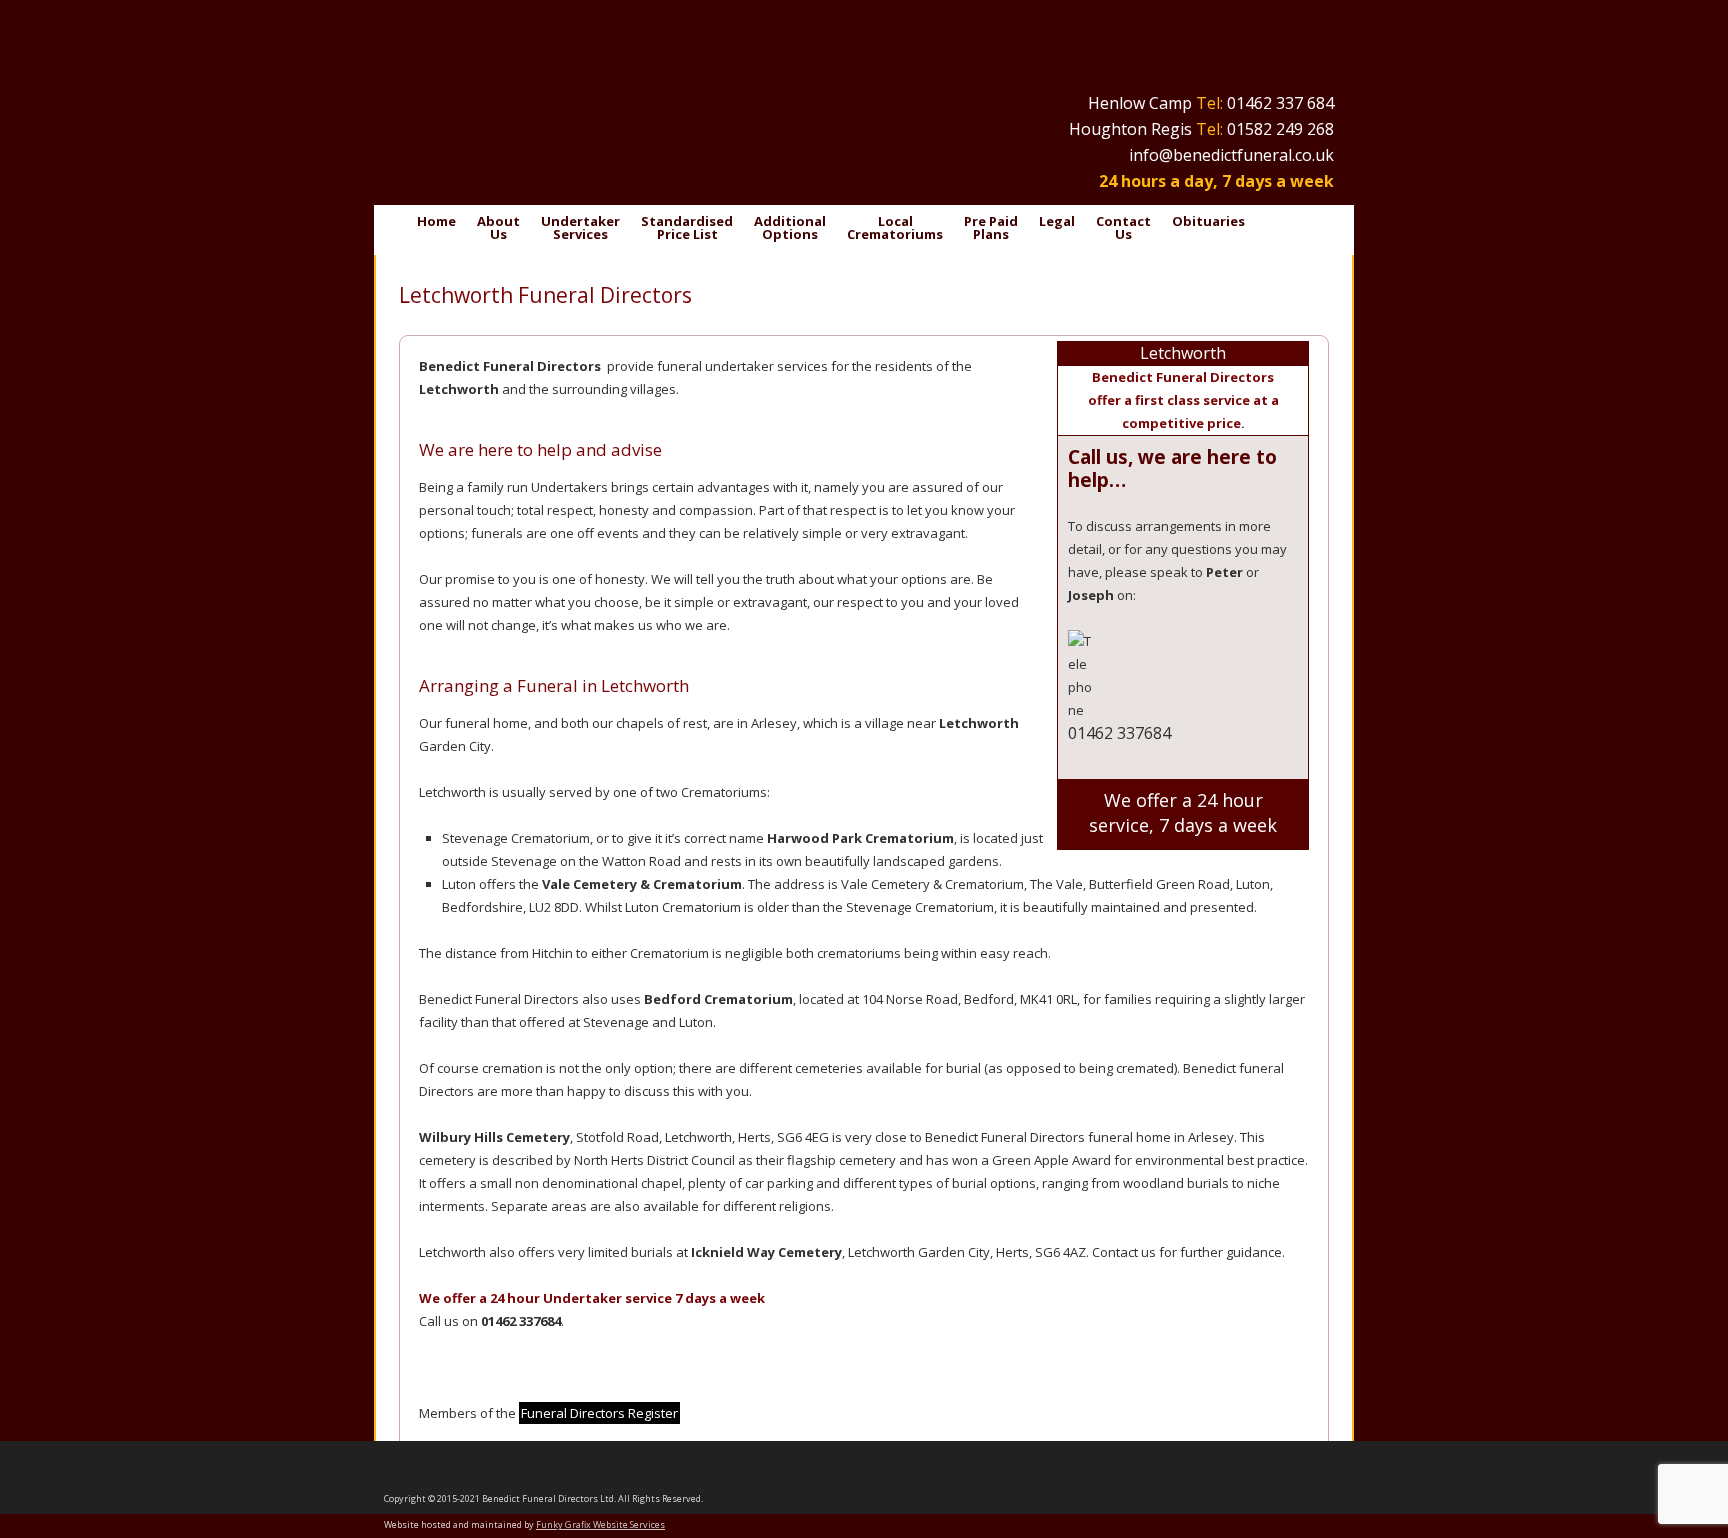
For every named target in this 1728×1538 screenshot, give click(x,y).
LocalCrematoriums (895, 227)
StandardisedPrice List (687, 227)
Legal (1057, 221)
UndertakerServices (580, 227)
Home (436, 221)
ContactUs (1123, 227)
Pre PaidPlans (991, 227)
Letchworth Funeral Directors (545, 295)
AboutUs (498, 227)
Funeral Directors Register (599, 1413)
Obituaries (1208, 221)
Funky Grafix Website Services (600, 1524)
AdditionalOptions (790, 227)
